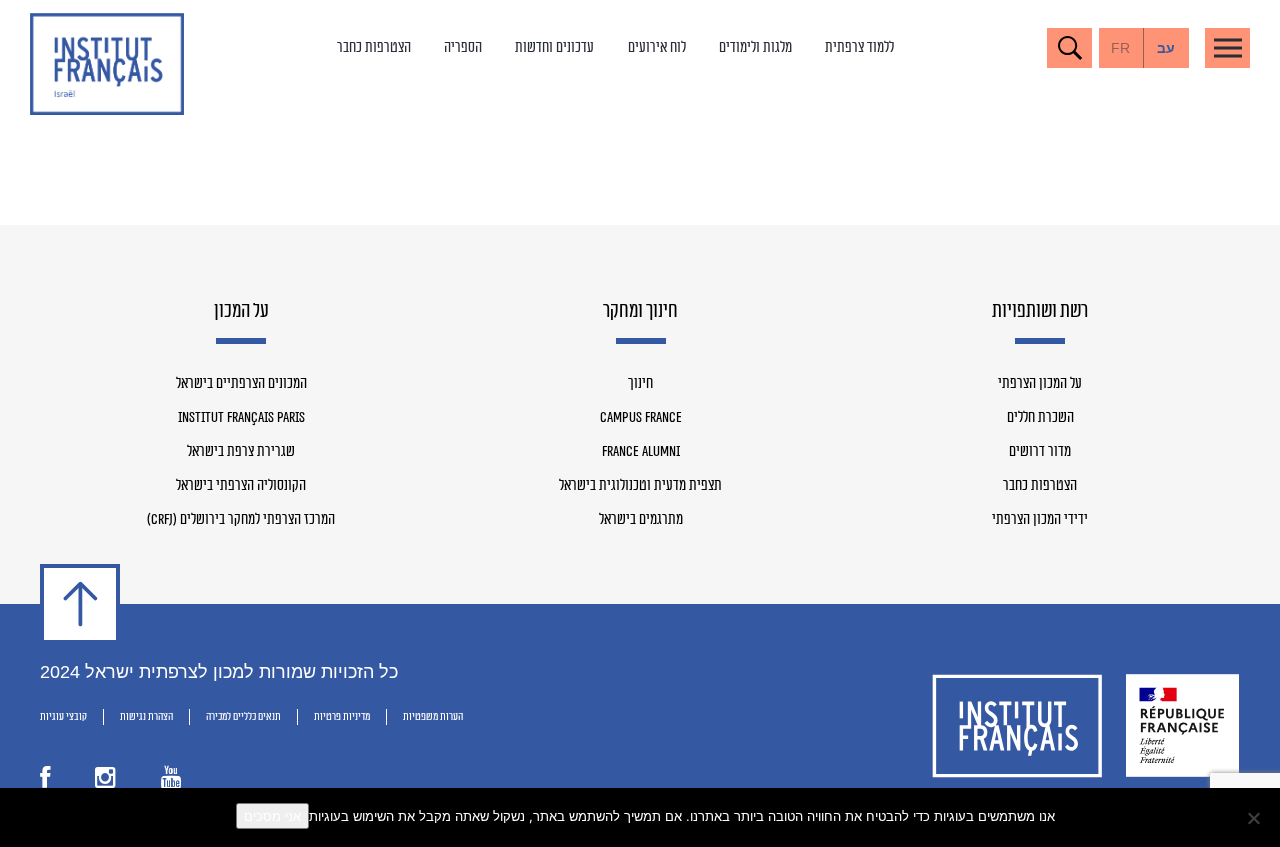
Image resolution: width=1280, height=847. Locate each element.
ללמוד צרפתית (859, 48)
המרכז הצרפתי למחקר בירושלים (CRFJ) (241, 520)
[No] (1255, 818)
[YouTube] (171, 782)
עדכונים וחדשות (554, 48)
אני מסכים (272, 816)
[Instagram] (105, 782)
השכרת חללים (1040, 418)
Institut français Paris (241, 418)
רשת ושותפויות (1040, 312)
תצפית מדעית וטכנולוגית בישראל (640, 486)
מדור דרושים (1040, 452)
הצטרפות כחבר (374, 48)
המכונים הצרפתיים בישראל (241, 384)
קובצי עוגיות (63, 716)
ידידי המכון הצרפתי (1040, 520)
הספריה (463, 48)
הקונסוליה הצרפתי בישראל (241, 486)
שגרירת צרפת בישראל (241, 452)
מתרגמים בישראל (641, 520)
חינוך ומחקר (640, 312)
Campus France (641, 418)
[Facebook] (45, 782)
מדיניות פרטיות (342, 716)
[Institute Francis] (107, 64)
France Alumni (641, 452)
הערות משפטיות (433, 716)
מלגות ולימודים (755, 48)
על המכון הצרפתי (1040, 384)
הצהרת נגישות (146, 716)
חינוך (640, 384)
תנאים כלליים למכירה (243, 716)
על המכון (241, 312)
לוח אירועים (657, 48)
